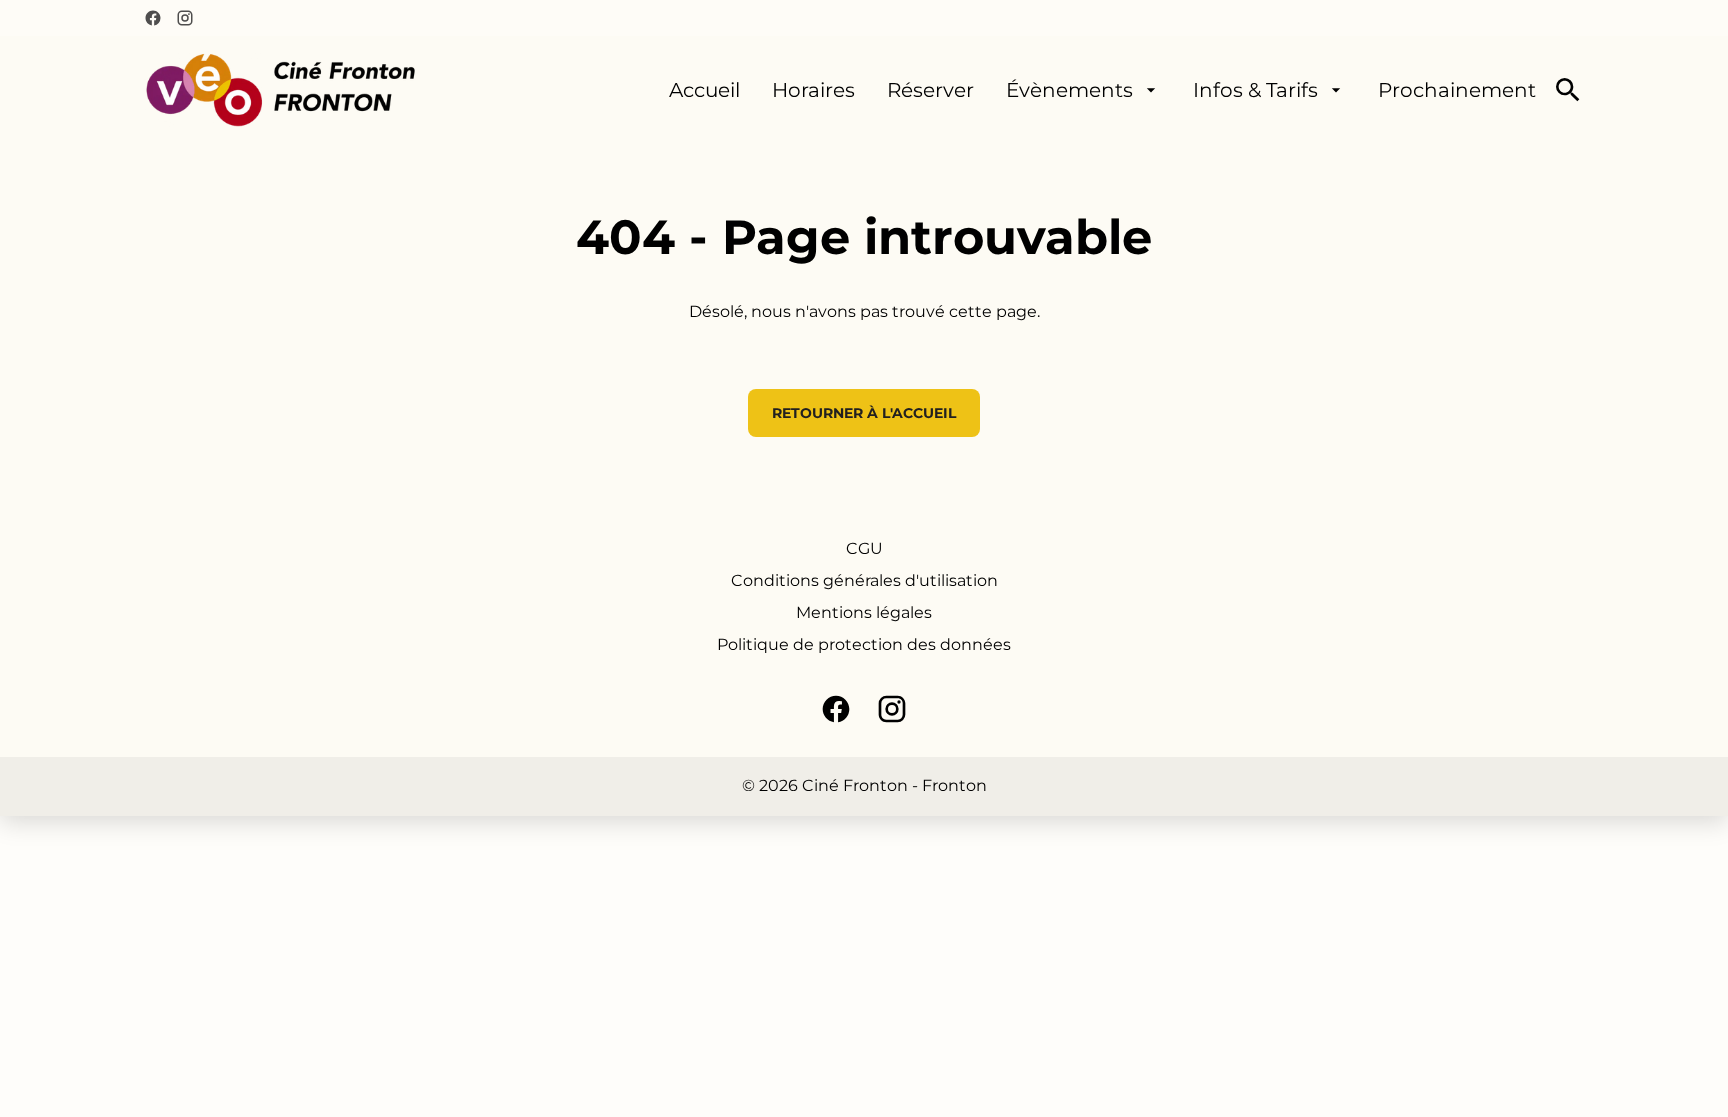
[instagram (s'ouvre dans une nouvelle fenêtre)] (185, 18)
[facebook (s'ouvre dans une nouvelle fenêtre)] (153, 18)
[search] (1568, 90)
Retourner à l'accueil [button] (864, 413)
